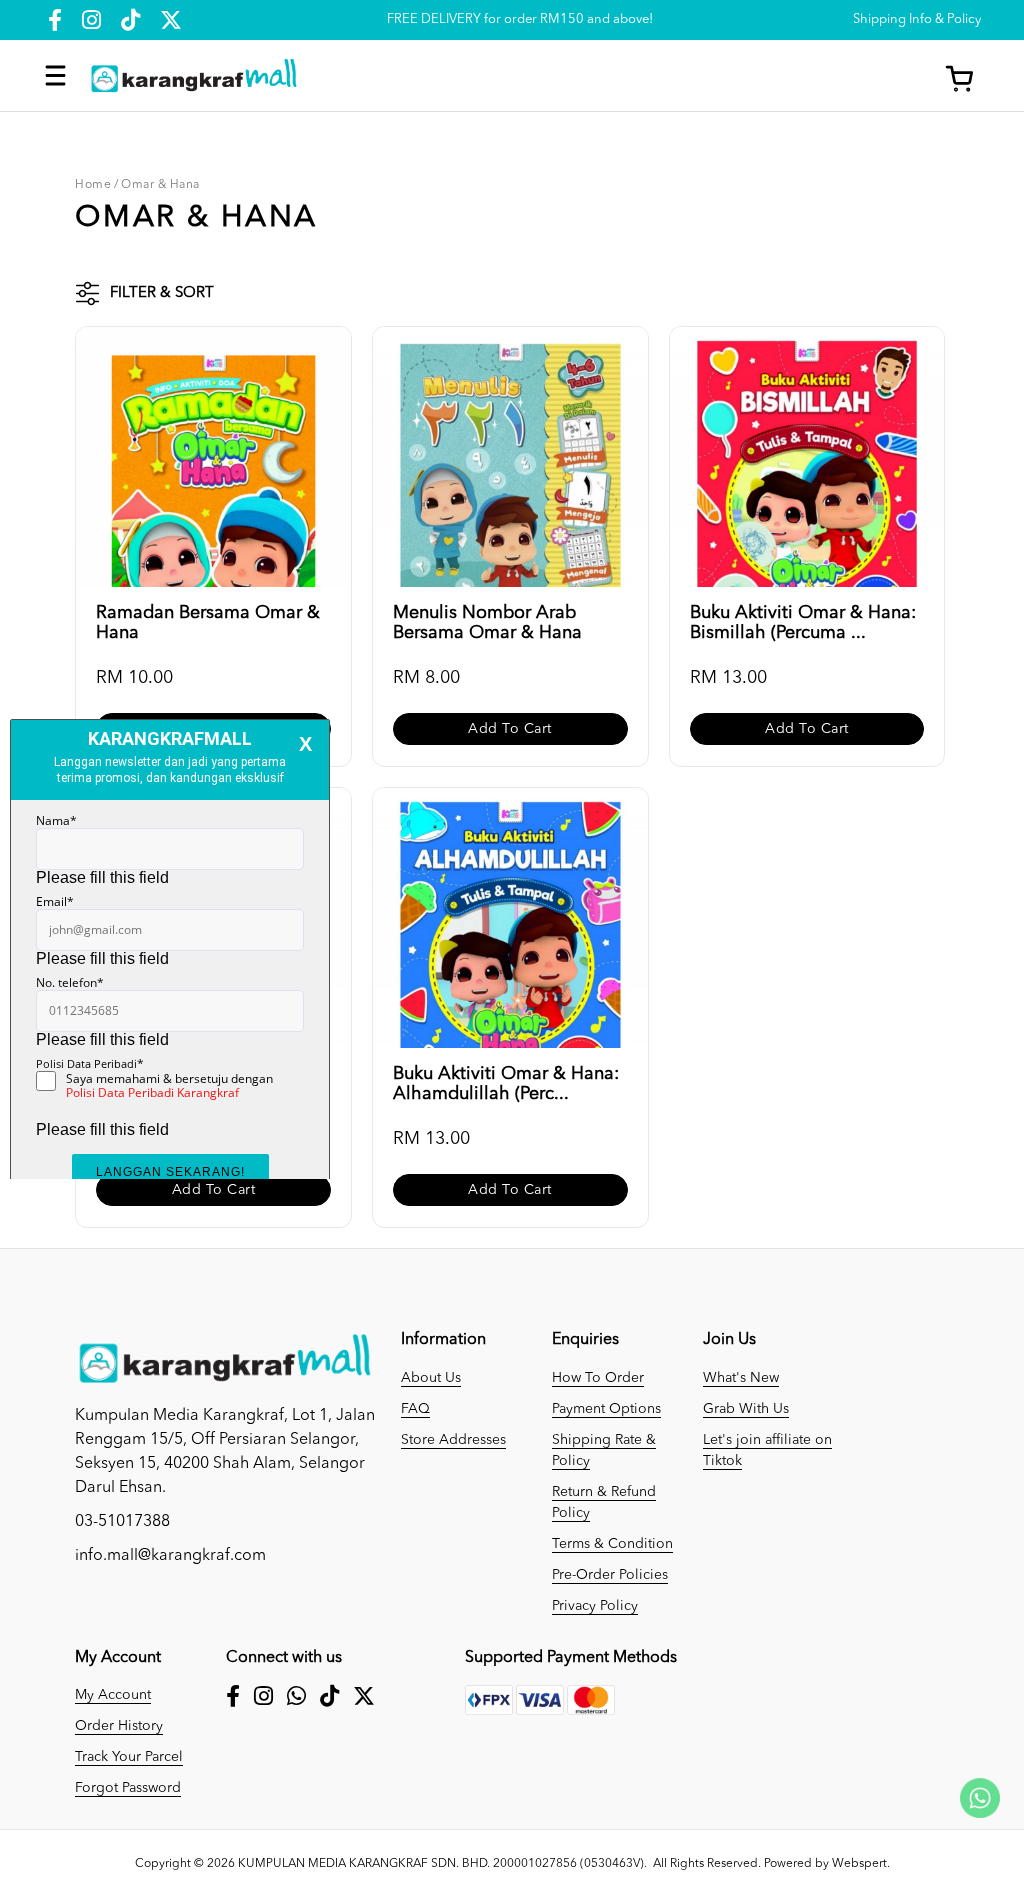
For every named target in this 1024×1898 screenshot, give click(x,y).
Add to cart (510, 729)
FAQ (415, 1409)
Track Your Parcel (129, 1757)
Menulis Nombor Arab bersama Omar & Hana (487, 623)
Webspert (859, 1864)
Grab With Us (746, 1409)
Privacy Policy (595, 1606)
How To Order (598, 1378)
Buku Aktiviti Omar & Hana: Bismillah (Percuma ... (803, 623)
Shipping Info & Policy (917, 19)
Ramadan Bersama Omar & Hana (208, 623)
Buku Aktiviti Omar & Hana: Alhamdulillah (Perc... (506, 1084)
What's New (741, 1378)
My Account (113, 1695)
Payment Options (606, 1409)
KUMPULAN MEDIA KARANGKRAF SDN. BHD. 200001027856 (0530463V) (441, 1864)
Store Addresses (453, 1440)
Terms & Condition (612, 1544)
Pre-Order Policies (610, 1575)
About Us (431, 1378)
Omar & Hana (160, 185)
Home (93, 185)
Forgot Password (128, 1788)
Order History (119, 1726)
